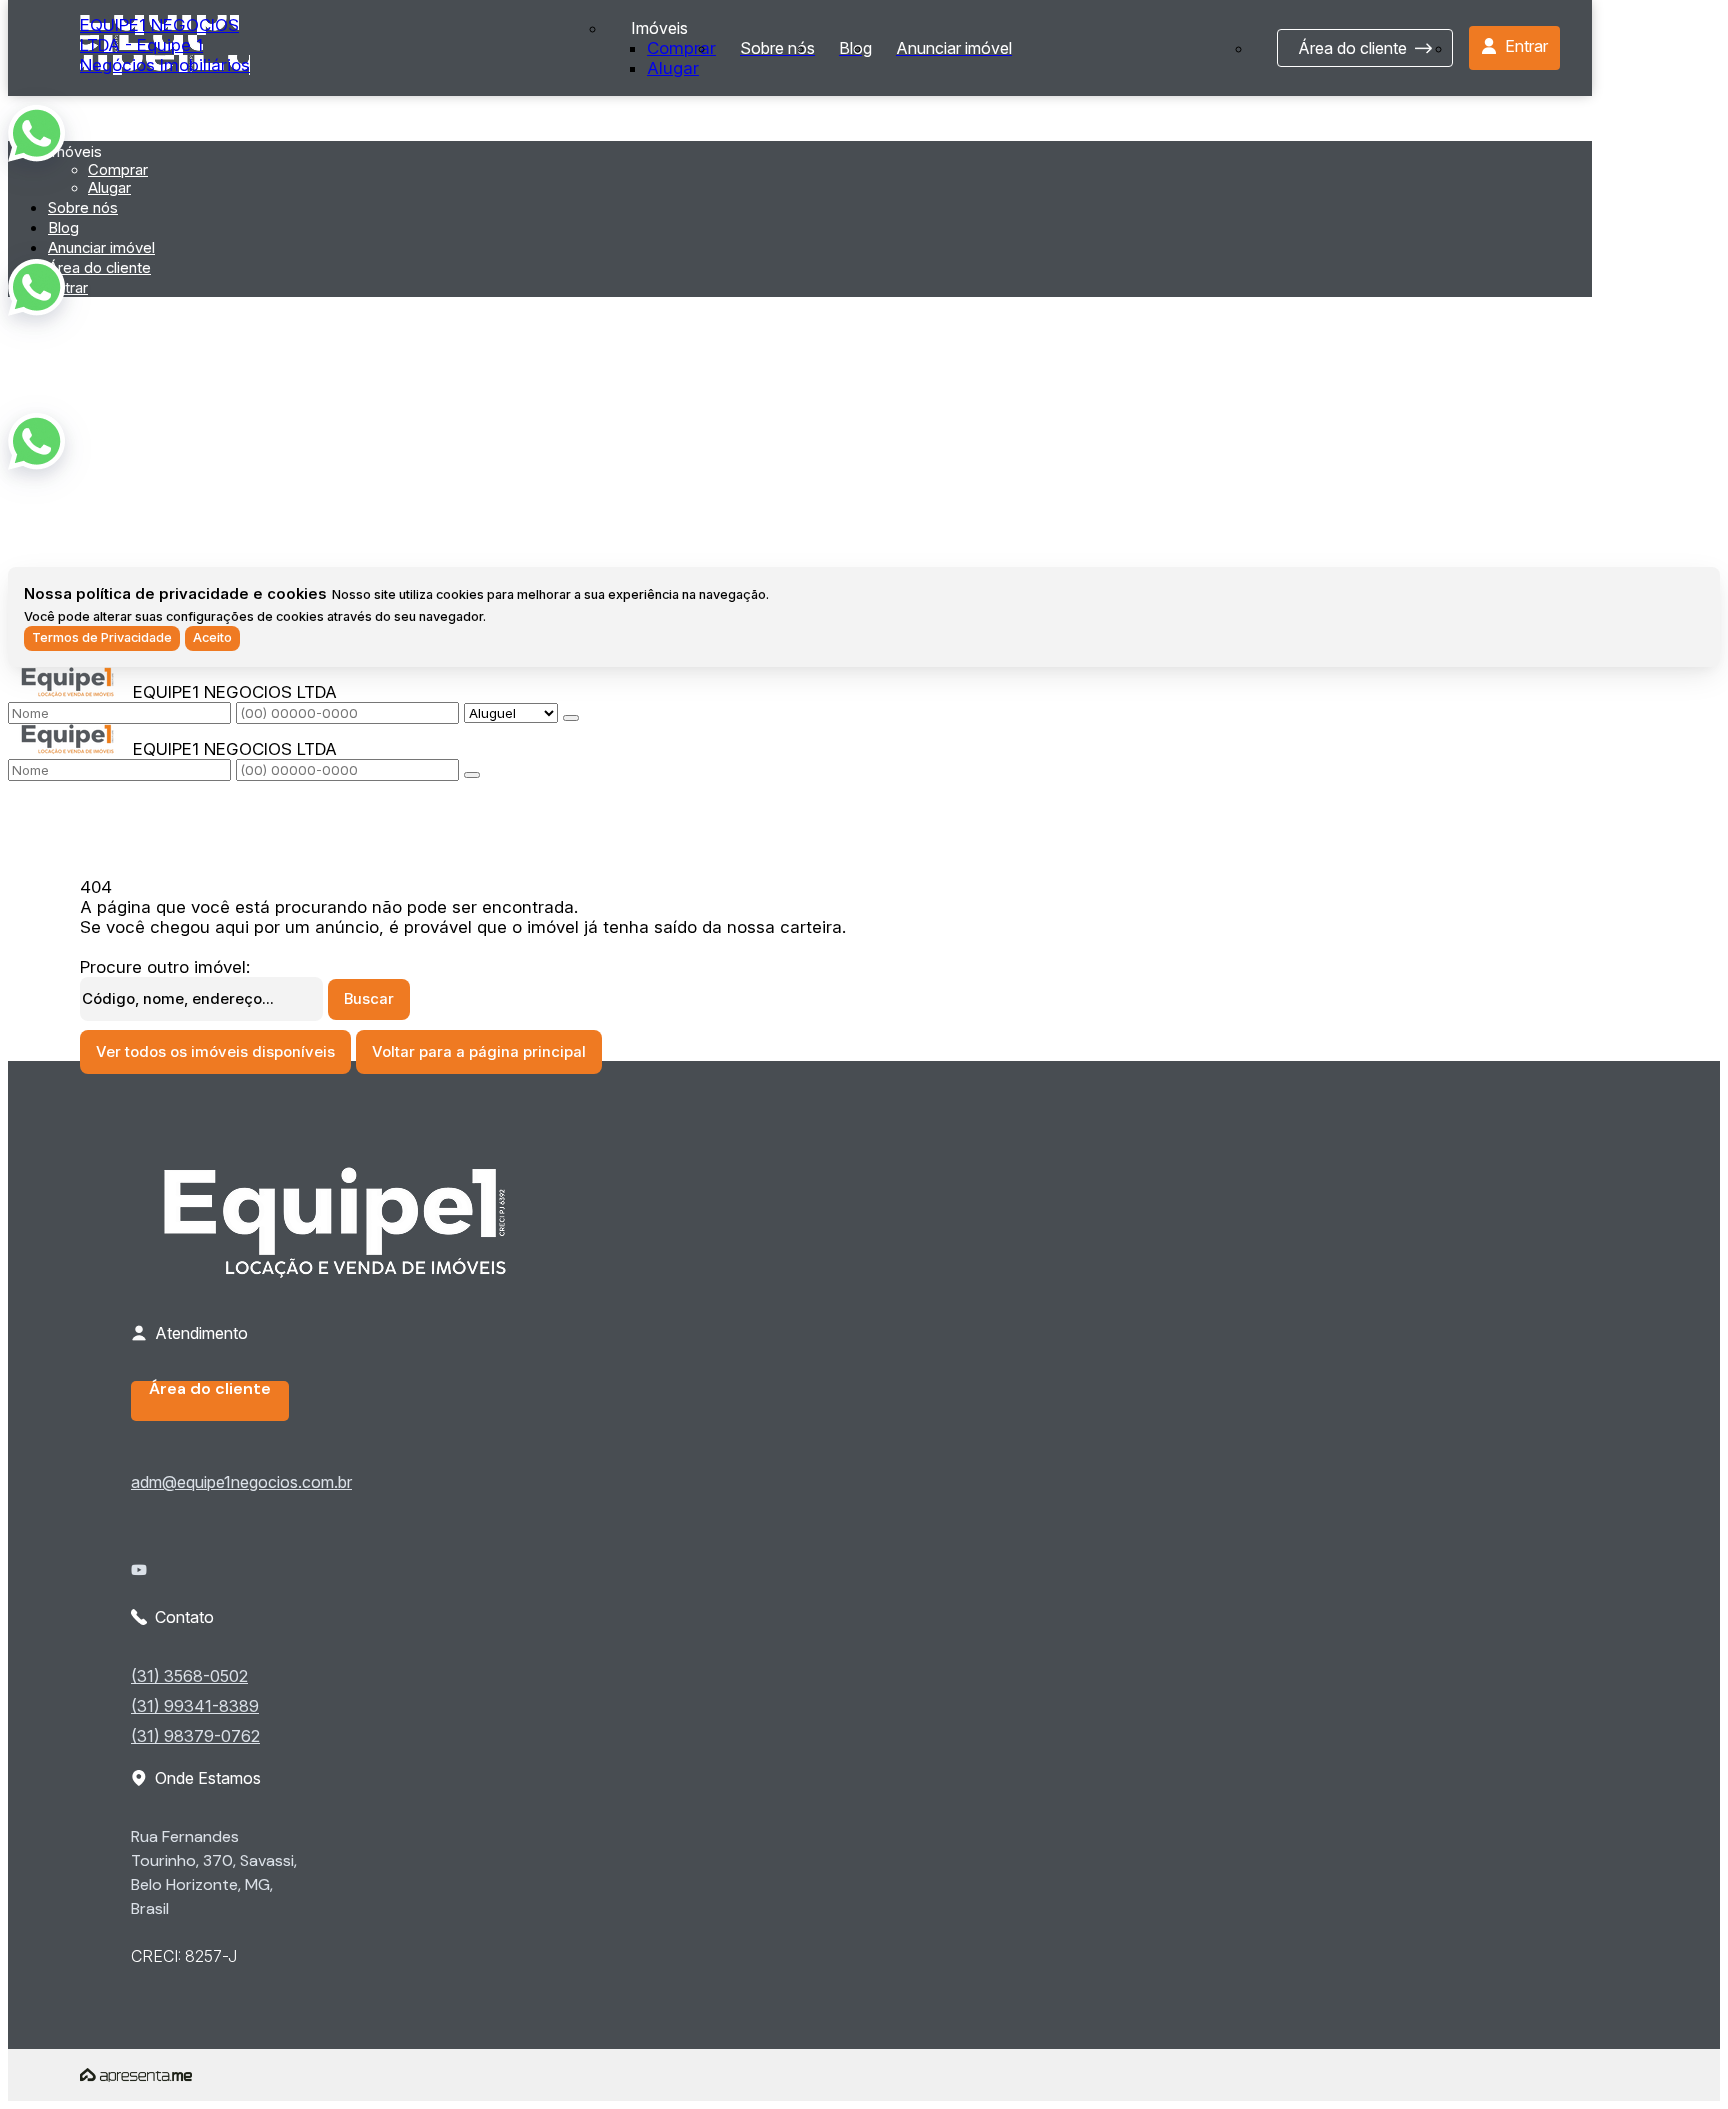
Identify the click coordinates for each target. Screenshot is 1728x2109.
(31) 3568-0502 (189, 1676)
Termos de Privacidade (102, 637)
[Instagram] (248, 1586)
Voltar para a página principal (479, 1052)
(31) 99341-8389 (195, 1706)
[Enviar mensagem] (571, 718)
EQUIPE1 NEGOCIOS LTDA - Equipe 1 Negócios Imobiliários (165, 45)
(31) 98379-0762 (195, 1736)
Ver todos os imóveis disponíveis (215, 1052)
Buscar (369, 999)
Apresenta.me (136, 2075)
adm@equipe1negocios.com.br (241, 1482)
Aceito (212, 637)
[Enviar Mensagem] (472, 775)
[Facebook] (248, 1554)
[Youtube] (248, 1570)
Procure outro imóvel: (165, 967)
